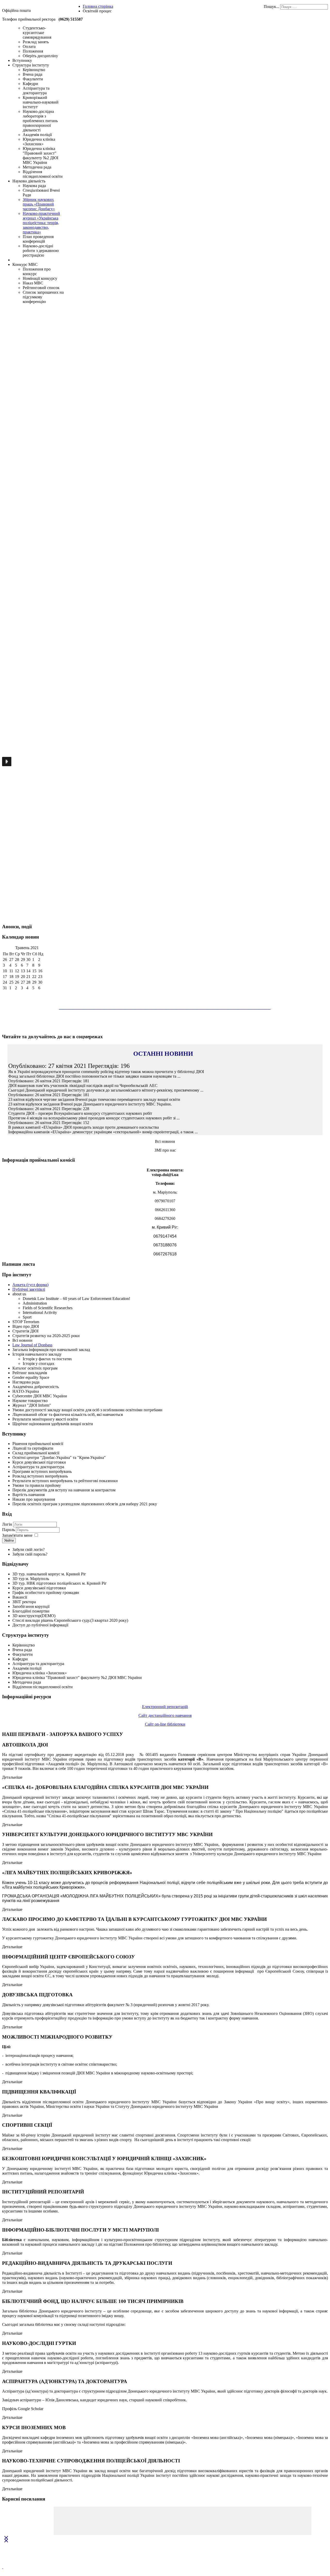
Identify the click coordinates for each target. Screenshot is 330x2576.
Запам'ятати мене (17, 1535)
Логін (7, 1524)
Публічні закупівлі (29, 1289)
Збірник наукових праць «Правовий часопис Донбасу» (39, 204)
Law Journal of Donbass (32, 1345)
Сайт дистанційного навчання (165, 1715)
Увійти (9, 1540)
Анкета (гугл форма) (30, 1285)
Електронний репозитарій (165, 1707)
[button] (7, 762)
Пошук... (271, 7)
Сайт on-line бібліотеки (165, 1724)
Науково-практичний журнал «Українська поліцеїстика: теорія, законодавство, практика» (41, 223)
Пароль (9, 1530)
